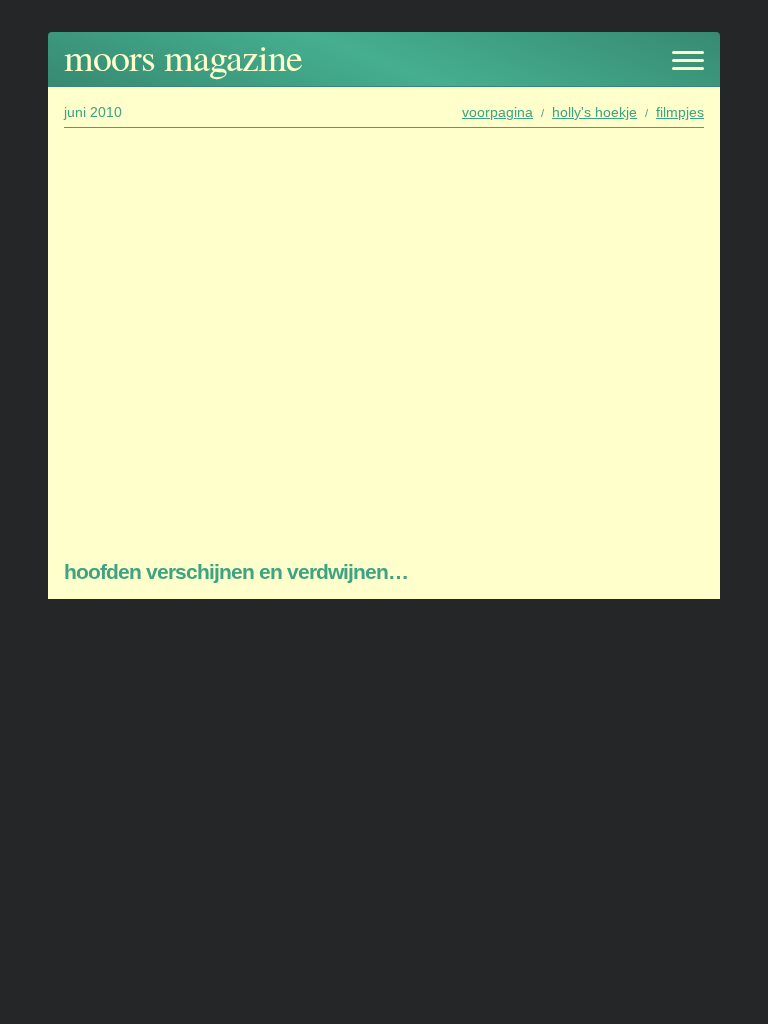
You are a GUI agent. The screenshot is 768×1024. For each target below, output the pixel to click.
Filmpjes (680, 112)
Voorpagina (497, 112)
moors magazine (183, 56)
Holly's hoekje (594, 112)
